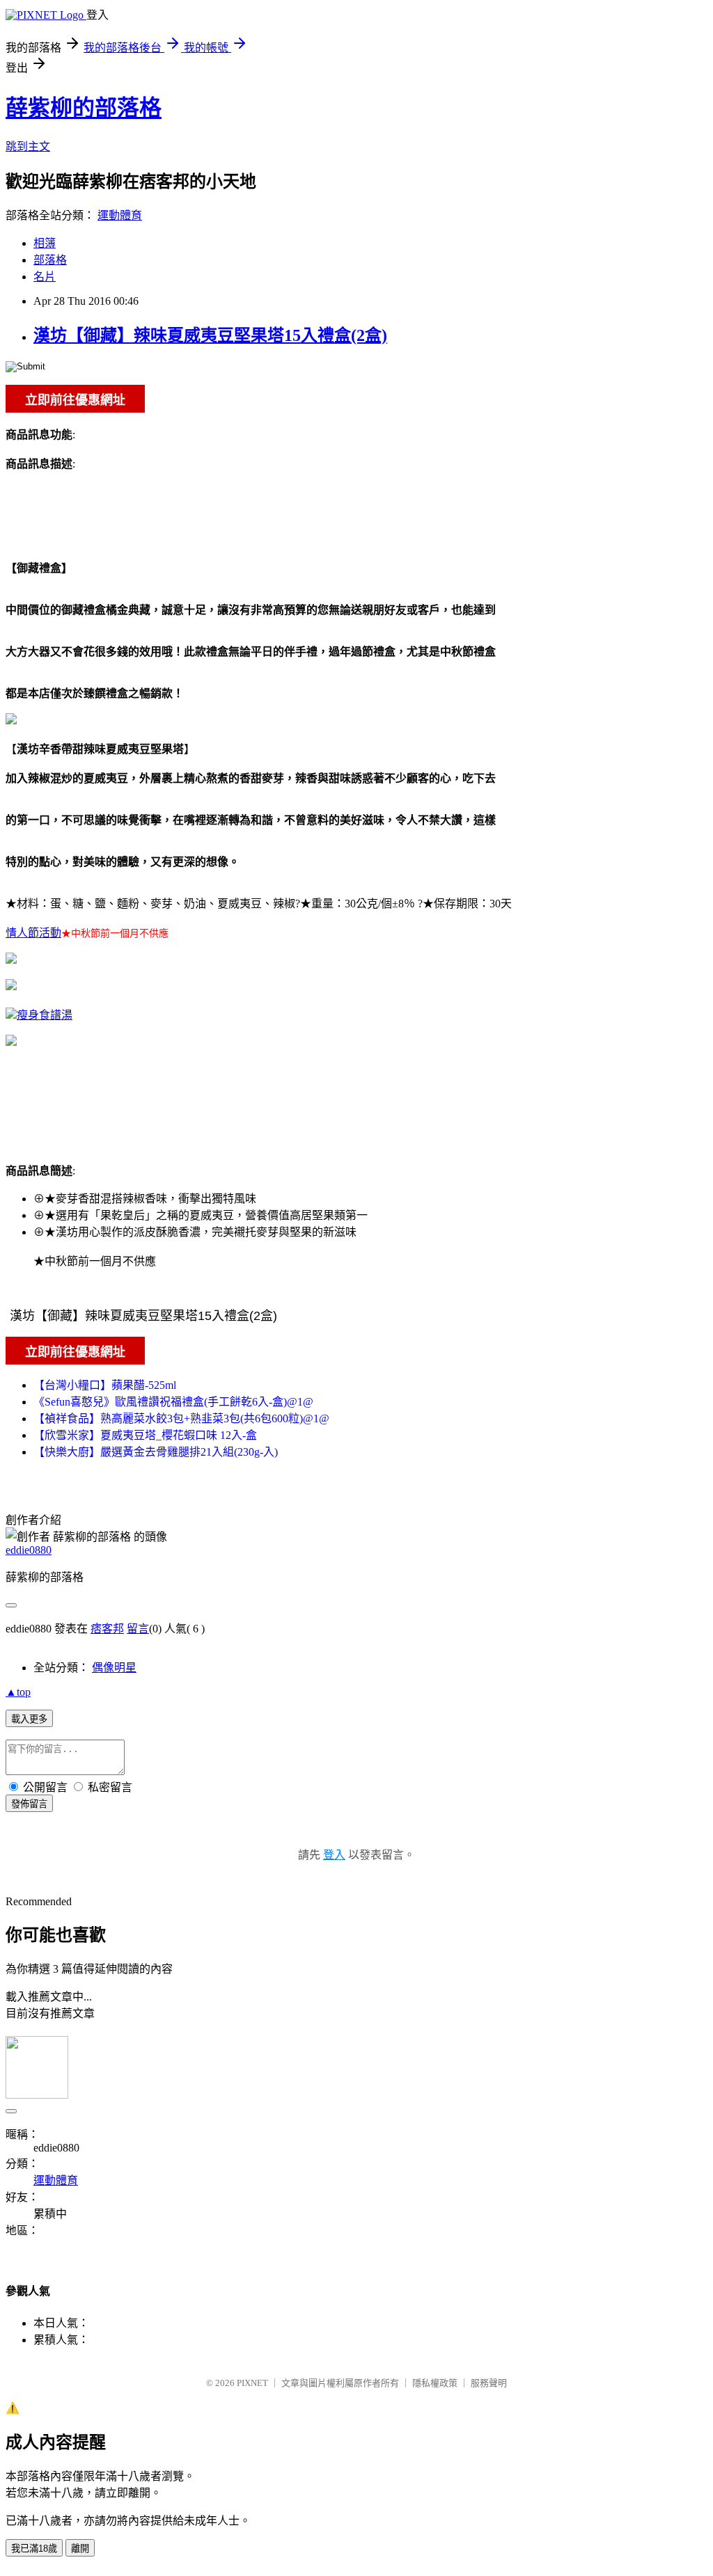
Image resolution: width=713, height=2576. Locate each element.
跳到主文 (28, 146)
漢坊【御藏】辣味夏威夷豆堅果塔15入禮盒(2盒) (210, 335)
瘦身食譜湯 (45, 1015)
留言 (138, 1629)
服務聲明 (489, 2383)
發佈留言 (29, 1804)
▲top (18, 1692)
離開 (80, 2549)
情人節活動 (33, 933)
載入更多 (29, 1719)
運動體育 (120, 215)
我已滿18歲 (34, 2549)
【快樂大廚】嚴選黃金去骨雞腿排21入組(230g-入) (156, 1452)
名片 (45, 277)
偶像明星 (114, 1668)
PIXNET (252, 2383)
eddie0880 (29, 1550)
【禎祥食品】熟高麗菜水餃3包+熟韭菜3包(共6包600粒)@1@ (181, 1418)
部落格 (50, 260)
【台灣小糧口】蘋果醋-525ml (105, 1385)
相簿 (45, 243)
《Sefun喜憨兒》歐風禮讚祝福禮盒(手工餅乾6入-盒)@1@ (173, 1402)
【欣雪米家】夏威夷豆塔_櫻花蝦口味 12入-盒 (145, 1435)
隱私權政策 (435, 2383)
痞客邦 (107, 1629)
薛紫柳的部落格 (84, 108)
